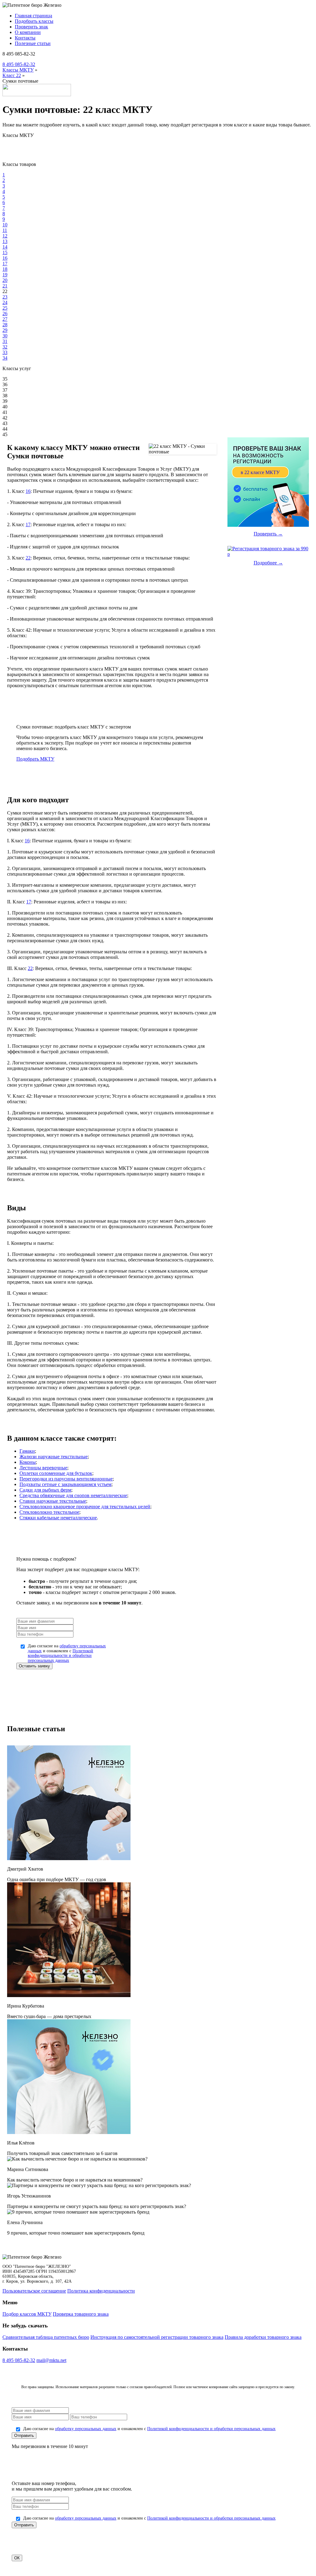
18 (5, 269)
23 (5, 297)
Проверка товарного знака (81, 2314)
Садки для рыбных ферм (45, 1490)
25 (5, 308)
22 (28, 558)
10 (5, 225)
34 (5, 358)
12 (5, 236)
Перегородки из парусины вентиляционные (66, 1479)
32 (5, 347)
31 (5, 341)
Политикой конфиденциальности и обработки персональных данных (60, 1656)
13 (5, 241)
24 (5, 302)
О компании (28, 32)
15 (5, 252)
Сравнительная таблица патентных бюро (46, 2337)
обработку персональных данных (86, 2429)
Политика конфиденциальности (101, 2291)
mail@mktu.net (51, 2360)
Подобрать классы (34, 21)
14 (5, 247)
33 (5, 352)
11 (5, 230)
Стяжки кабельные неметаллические (58, 1518)
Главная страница (33, 16)
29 (5, 330)
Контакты (25, 38)
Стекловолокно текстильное (49, 1512)
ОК (17, 2558)
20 (5, 280)
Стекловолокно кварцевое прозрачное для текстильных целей (85, 1507)
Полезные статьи (33, 43)
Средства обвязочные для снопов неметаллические (73, 1495)
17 (5, 264)
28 (5, 325)
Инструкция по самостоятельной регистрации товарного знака (157, 2337)
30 (5, 336)
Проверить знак (31, 27)
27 (5, 319)
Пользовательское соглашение (34, 2291)
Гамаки (27, 1451)
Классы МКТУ (18, 70)
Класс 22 (12, 75)
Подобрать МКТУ (35, 759)
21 (5, 286)
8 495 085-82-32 (19, 64)
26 (5, 314)
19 (5, 275)
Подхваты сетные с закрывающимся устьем (65, 1484)
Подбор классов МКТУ (27, 2314)
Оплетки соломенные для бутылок (56, 1473)
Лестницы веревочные (43, 1468)
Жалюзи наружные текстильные (54, 1457)
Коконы (28, 1462)
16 (5, 258)
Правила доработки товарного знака (263, 2337)
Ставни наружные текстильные (53, 1501)
